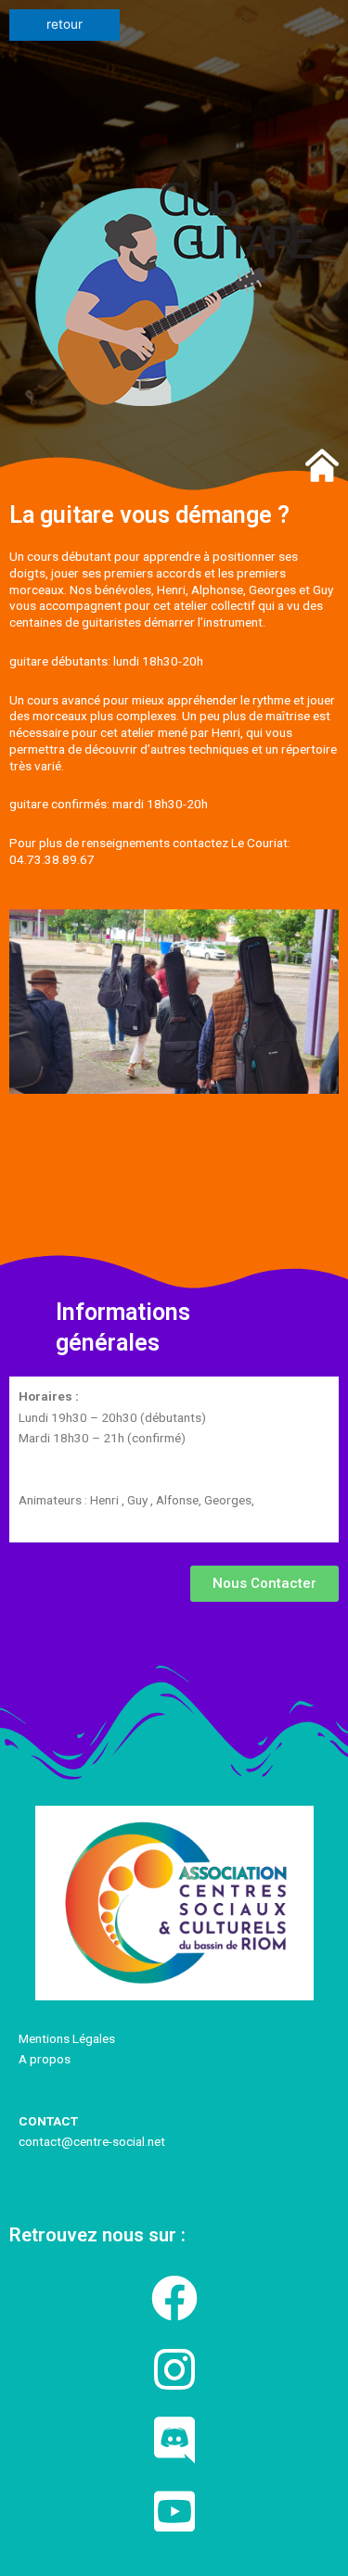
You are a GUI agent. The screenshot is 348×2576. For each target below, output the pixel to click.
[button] (264, 1584)
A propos (45, 2059)
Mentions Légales (67, 2038)
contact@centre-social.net (93, 2141)
